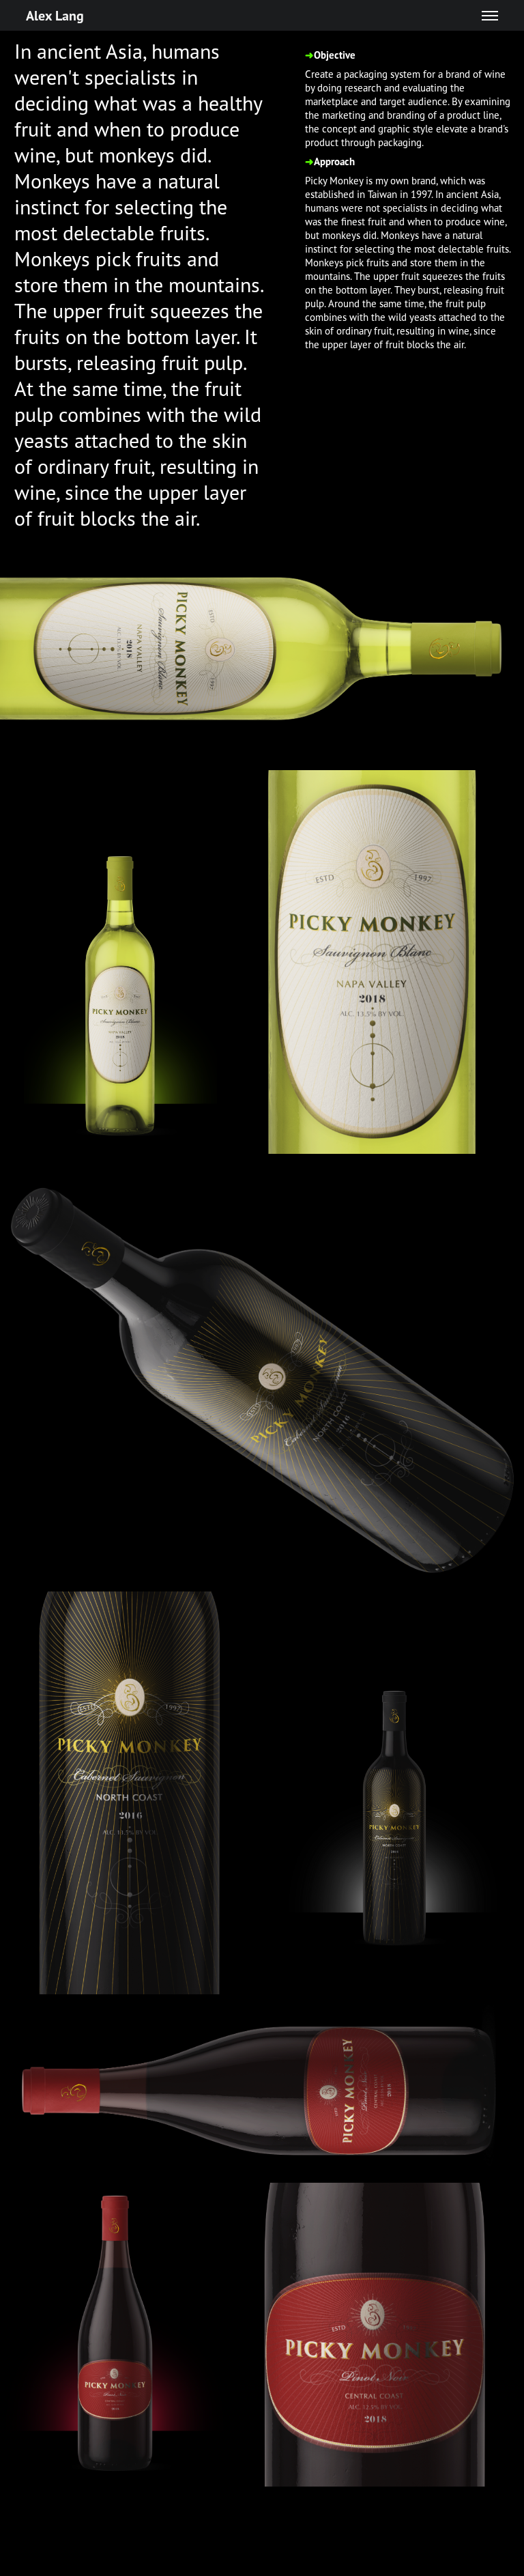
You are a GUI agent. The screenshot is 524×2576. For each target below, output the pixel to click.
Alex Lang (55, 15)
